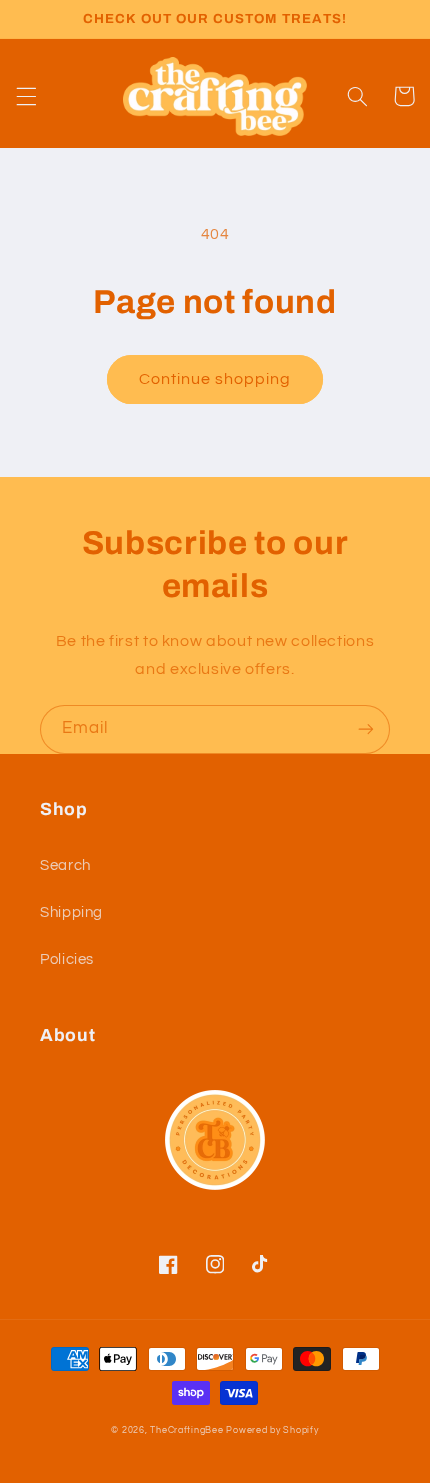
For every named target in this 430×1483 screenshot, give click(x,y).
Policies (67, 959)
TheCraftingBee (186, 1430)
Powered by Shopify (272, 1430)
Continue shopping (215, 379)
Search (65, 865)
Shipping (71, 912)
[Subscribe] (366, 729)
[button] (26, 96)
